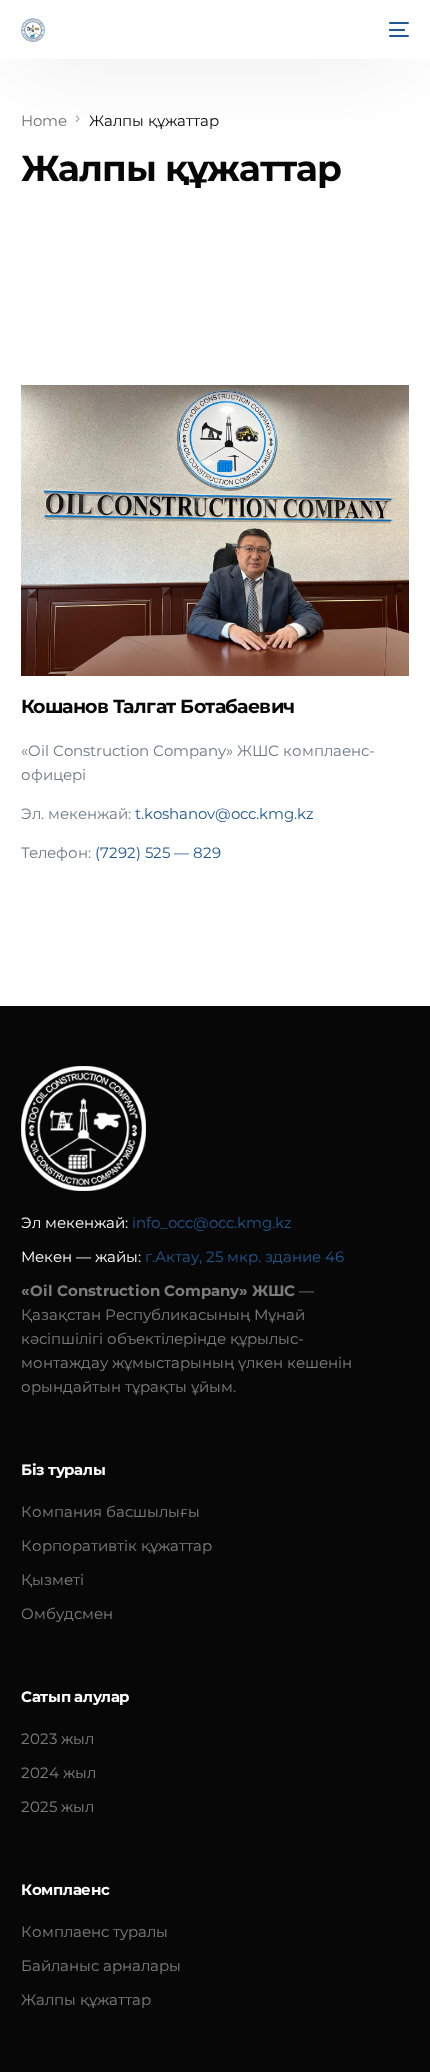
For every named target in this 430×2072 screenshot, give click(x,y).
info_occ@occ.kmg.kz (212, 1222)
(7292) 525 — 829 (158, 852)
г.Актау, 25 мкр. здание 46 (244, 1256)
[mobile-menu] (397, 30)
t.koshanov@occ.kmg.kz (224, 813)
